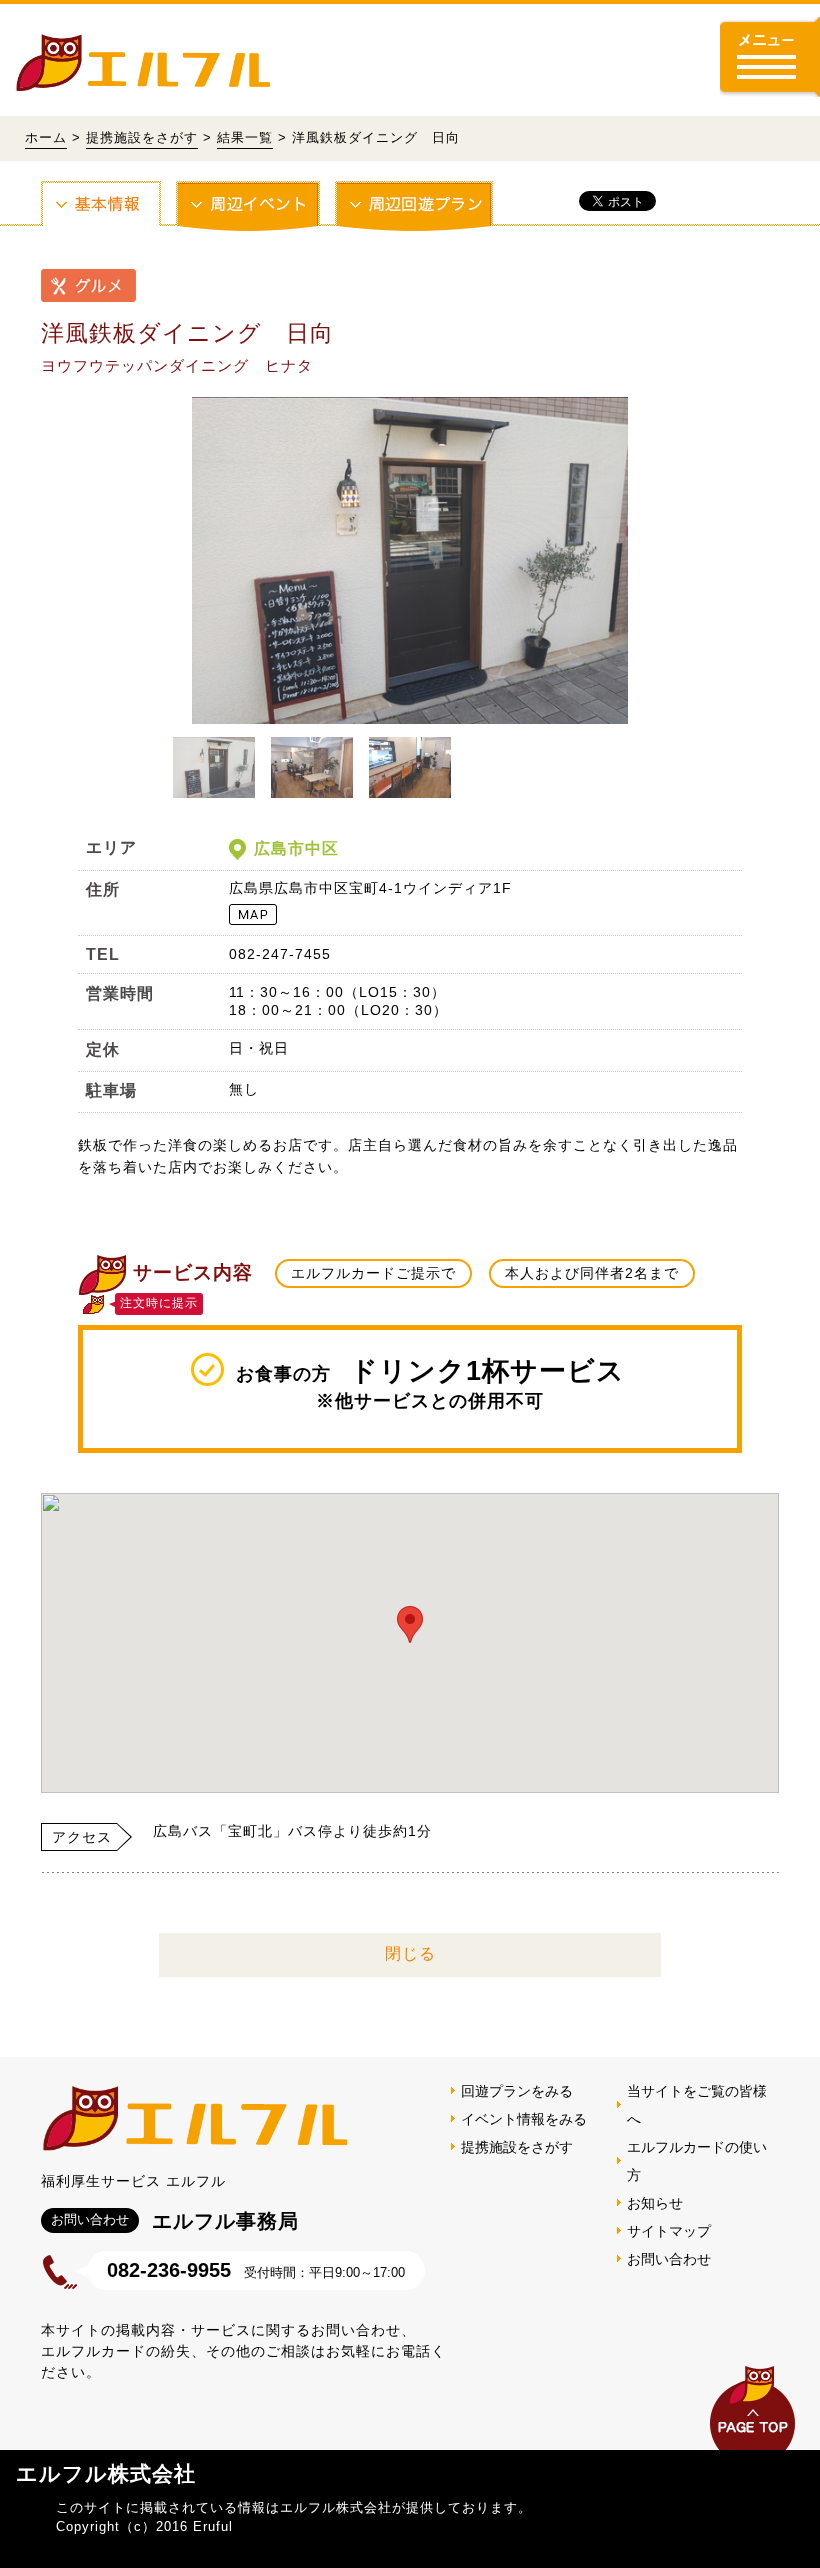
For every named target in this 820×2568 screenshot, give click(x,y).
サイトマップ (669, 2231)
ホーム (46, 137)
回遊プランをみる (517, 2091)
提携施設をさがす (142, 137)
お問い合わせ (669, 2259)
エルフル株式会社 (106, 2473)
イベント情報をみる (524, 2119)
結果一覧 (245, 137)
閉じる (410, 1953)
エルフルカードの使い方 (697, 2161)
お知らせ (655, 2203)
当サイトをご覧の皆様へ (697, 2105)
